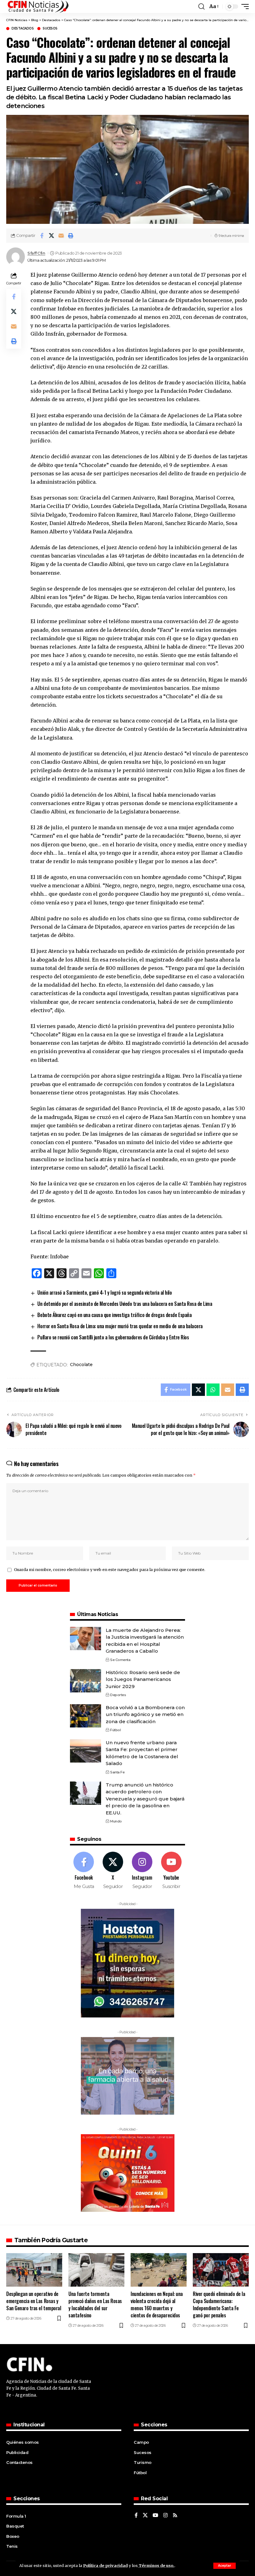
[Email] (61, 236)
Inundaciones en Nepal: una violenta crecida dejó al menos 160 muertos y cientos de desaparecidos (157, 2305)
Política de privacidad (105, 2565)
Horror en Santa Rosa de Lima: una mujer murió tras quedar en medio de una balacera (120, 1326)
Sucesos (50, 29)
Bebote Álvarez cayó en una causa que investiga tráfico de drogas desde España (114, 1315)
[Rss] (175, 2516)
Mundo (116, 1821)
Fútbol (115, 1730)
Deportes (118, 1695)
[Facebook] (84, 1871)
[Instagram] (142, 1871)
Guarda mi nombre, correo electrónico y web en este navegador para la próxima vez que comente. (110, 1569)
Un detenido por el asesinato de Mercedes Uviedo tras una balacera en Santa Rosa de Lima (125, 1304)
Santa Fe (117, 1772)
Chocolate (81, 1365)
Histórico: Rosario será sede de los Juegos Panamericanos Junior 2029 (143, 1679)
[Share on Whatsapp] (213, 1390)
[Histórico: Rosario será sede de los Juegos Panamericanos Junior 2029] (86, 1681)
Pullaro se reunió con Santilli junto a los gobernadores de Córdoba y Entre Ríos (113, 1337)
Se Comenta (120, 1660)
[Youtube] (171, 1871)
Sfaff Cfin (36, 253)
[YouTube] (155, 2516)
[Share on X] (51, 236)
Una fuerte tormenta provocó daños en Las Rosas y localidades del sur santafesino (95, 2305)
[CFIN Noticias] (38, 7)
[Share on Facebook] (42, 236)
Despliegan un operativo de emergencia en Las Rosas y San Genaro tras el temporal (34, 2301)
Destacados (23, 29)
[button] (225, 2566)
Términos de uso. (156, 2565)
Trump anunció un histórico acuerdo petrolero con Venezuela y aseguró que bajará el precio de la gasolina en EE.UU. (145, 1799)
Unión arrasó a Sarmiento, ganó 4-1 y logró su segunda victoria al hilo (104, 1293)
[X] (113, 1871)
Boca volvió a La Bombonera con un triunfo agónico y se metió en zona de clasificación (145, 1714)
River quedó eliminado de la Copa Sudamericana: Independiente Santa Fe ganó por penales (219, 2305)
